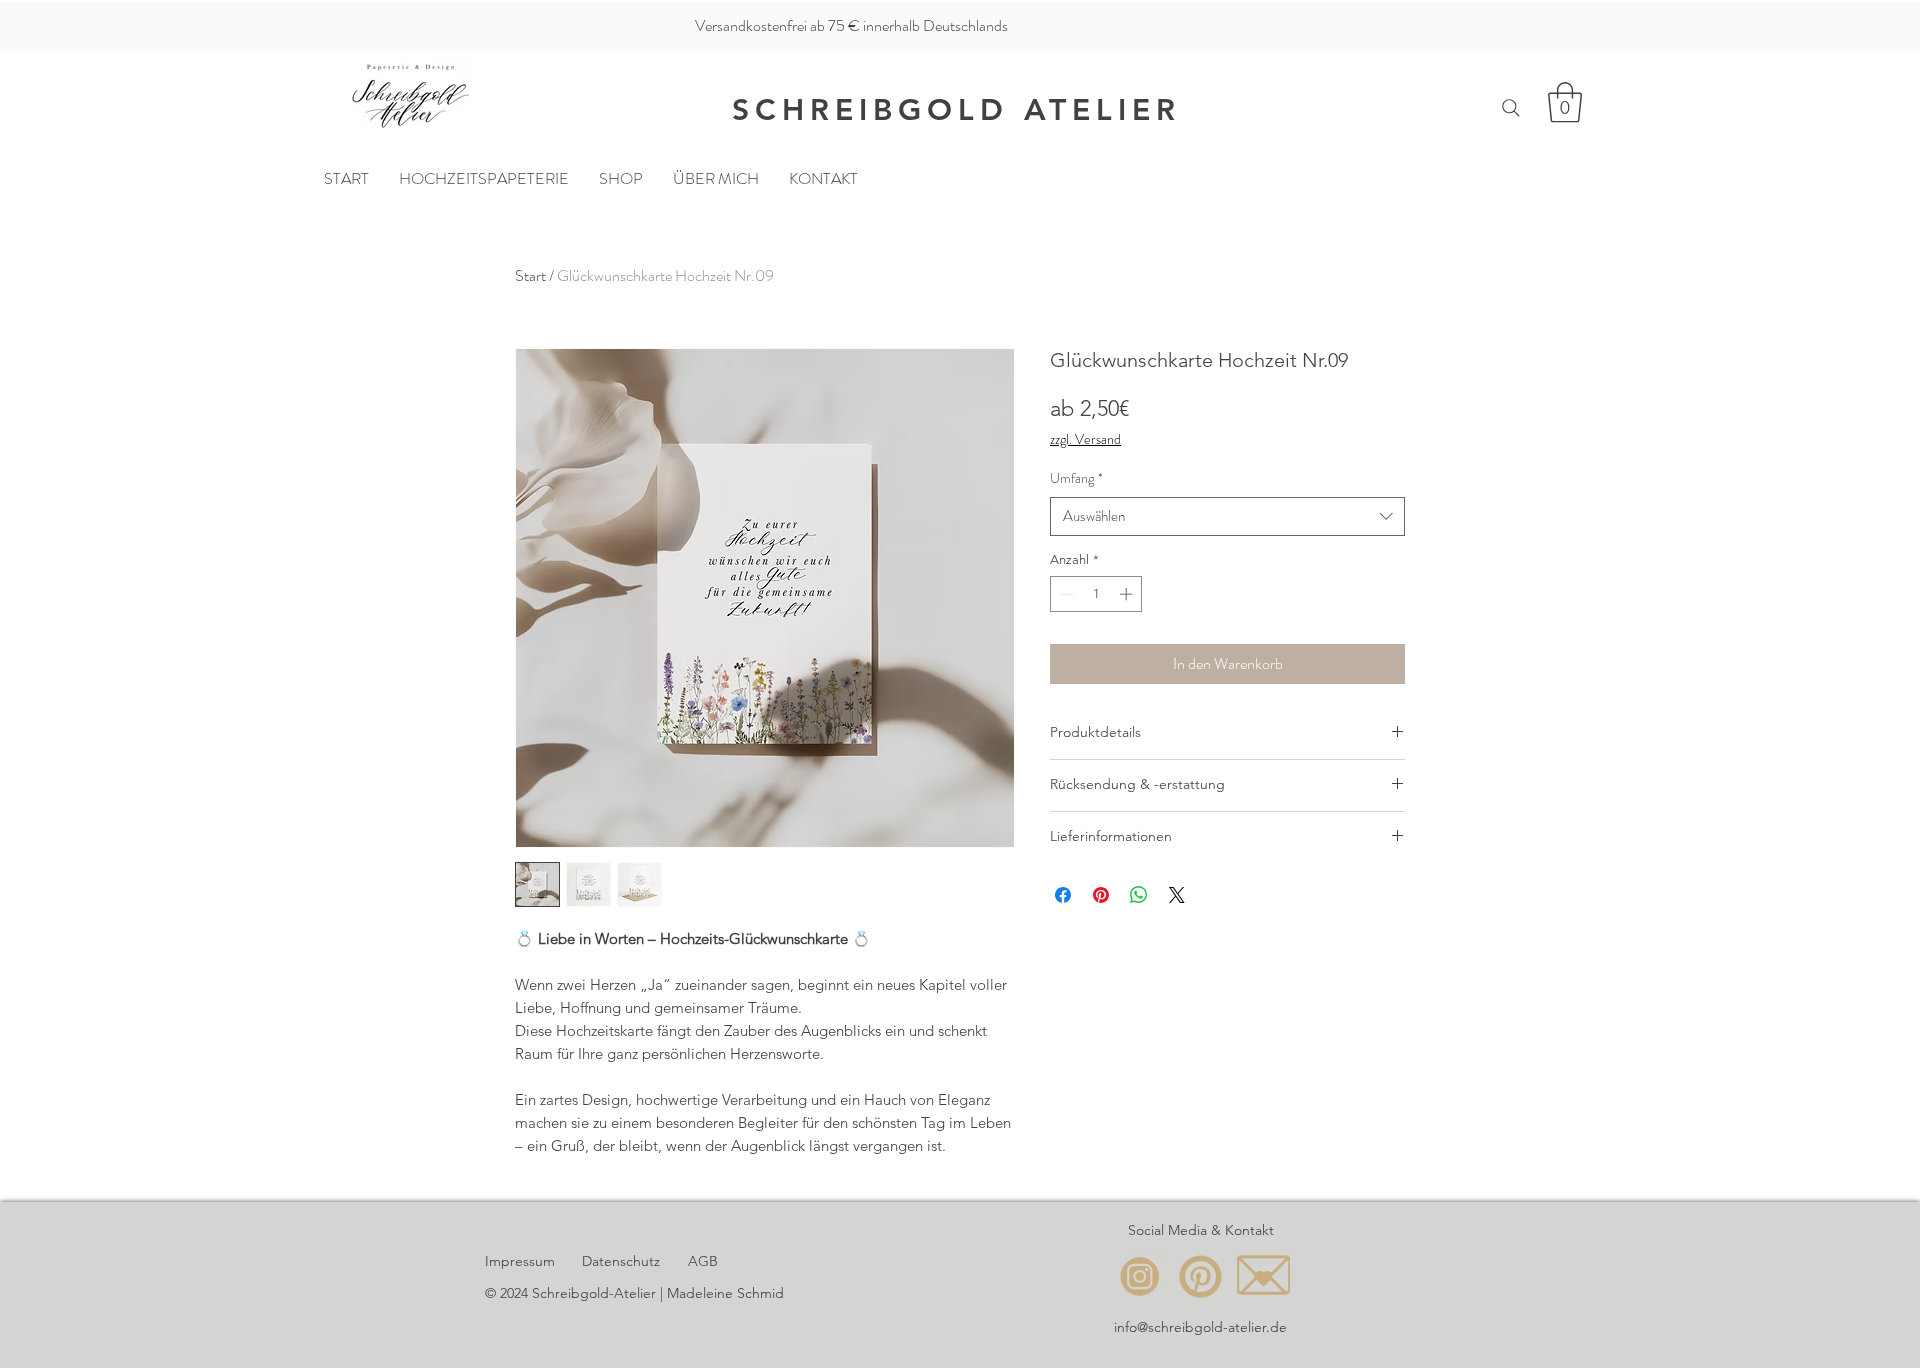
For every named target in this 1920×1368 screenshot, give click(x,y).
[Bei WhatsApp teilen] (1139, 895)
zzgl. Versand (1085, 439)
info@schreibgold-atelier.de (1200, 1327)
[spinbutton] (1096, 594)
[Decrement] (1065, 594)
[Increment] (1128, 594)
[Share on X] (1177, 895)
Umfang (1076, 478)
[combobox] (1227, 516)
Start (530, 275)
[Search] (1511, 107)
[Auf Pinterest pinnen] (1101, 895)
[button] (1565, 102)
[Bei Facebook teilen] (1063, 895)
